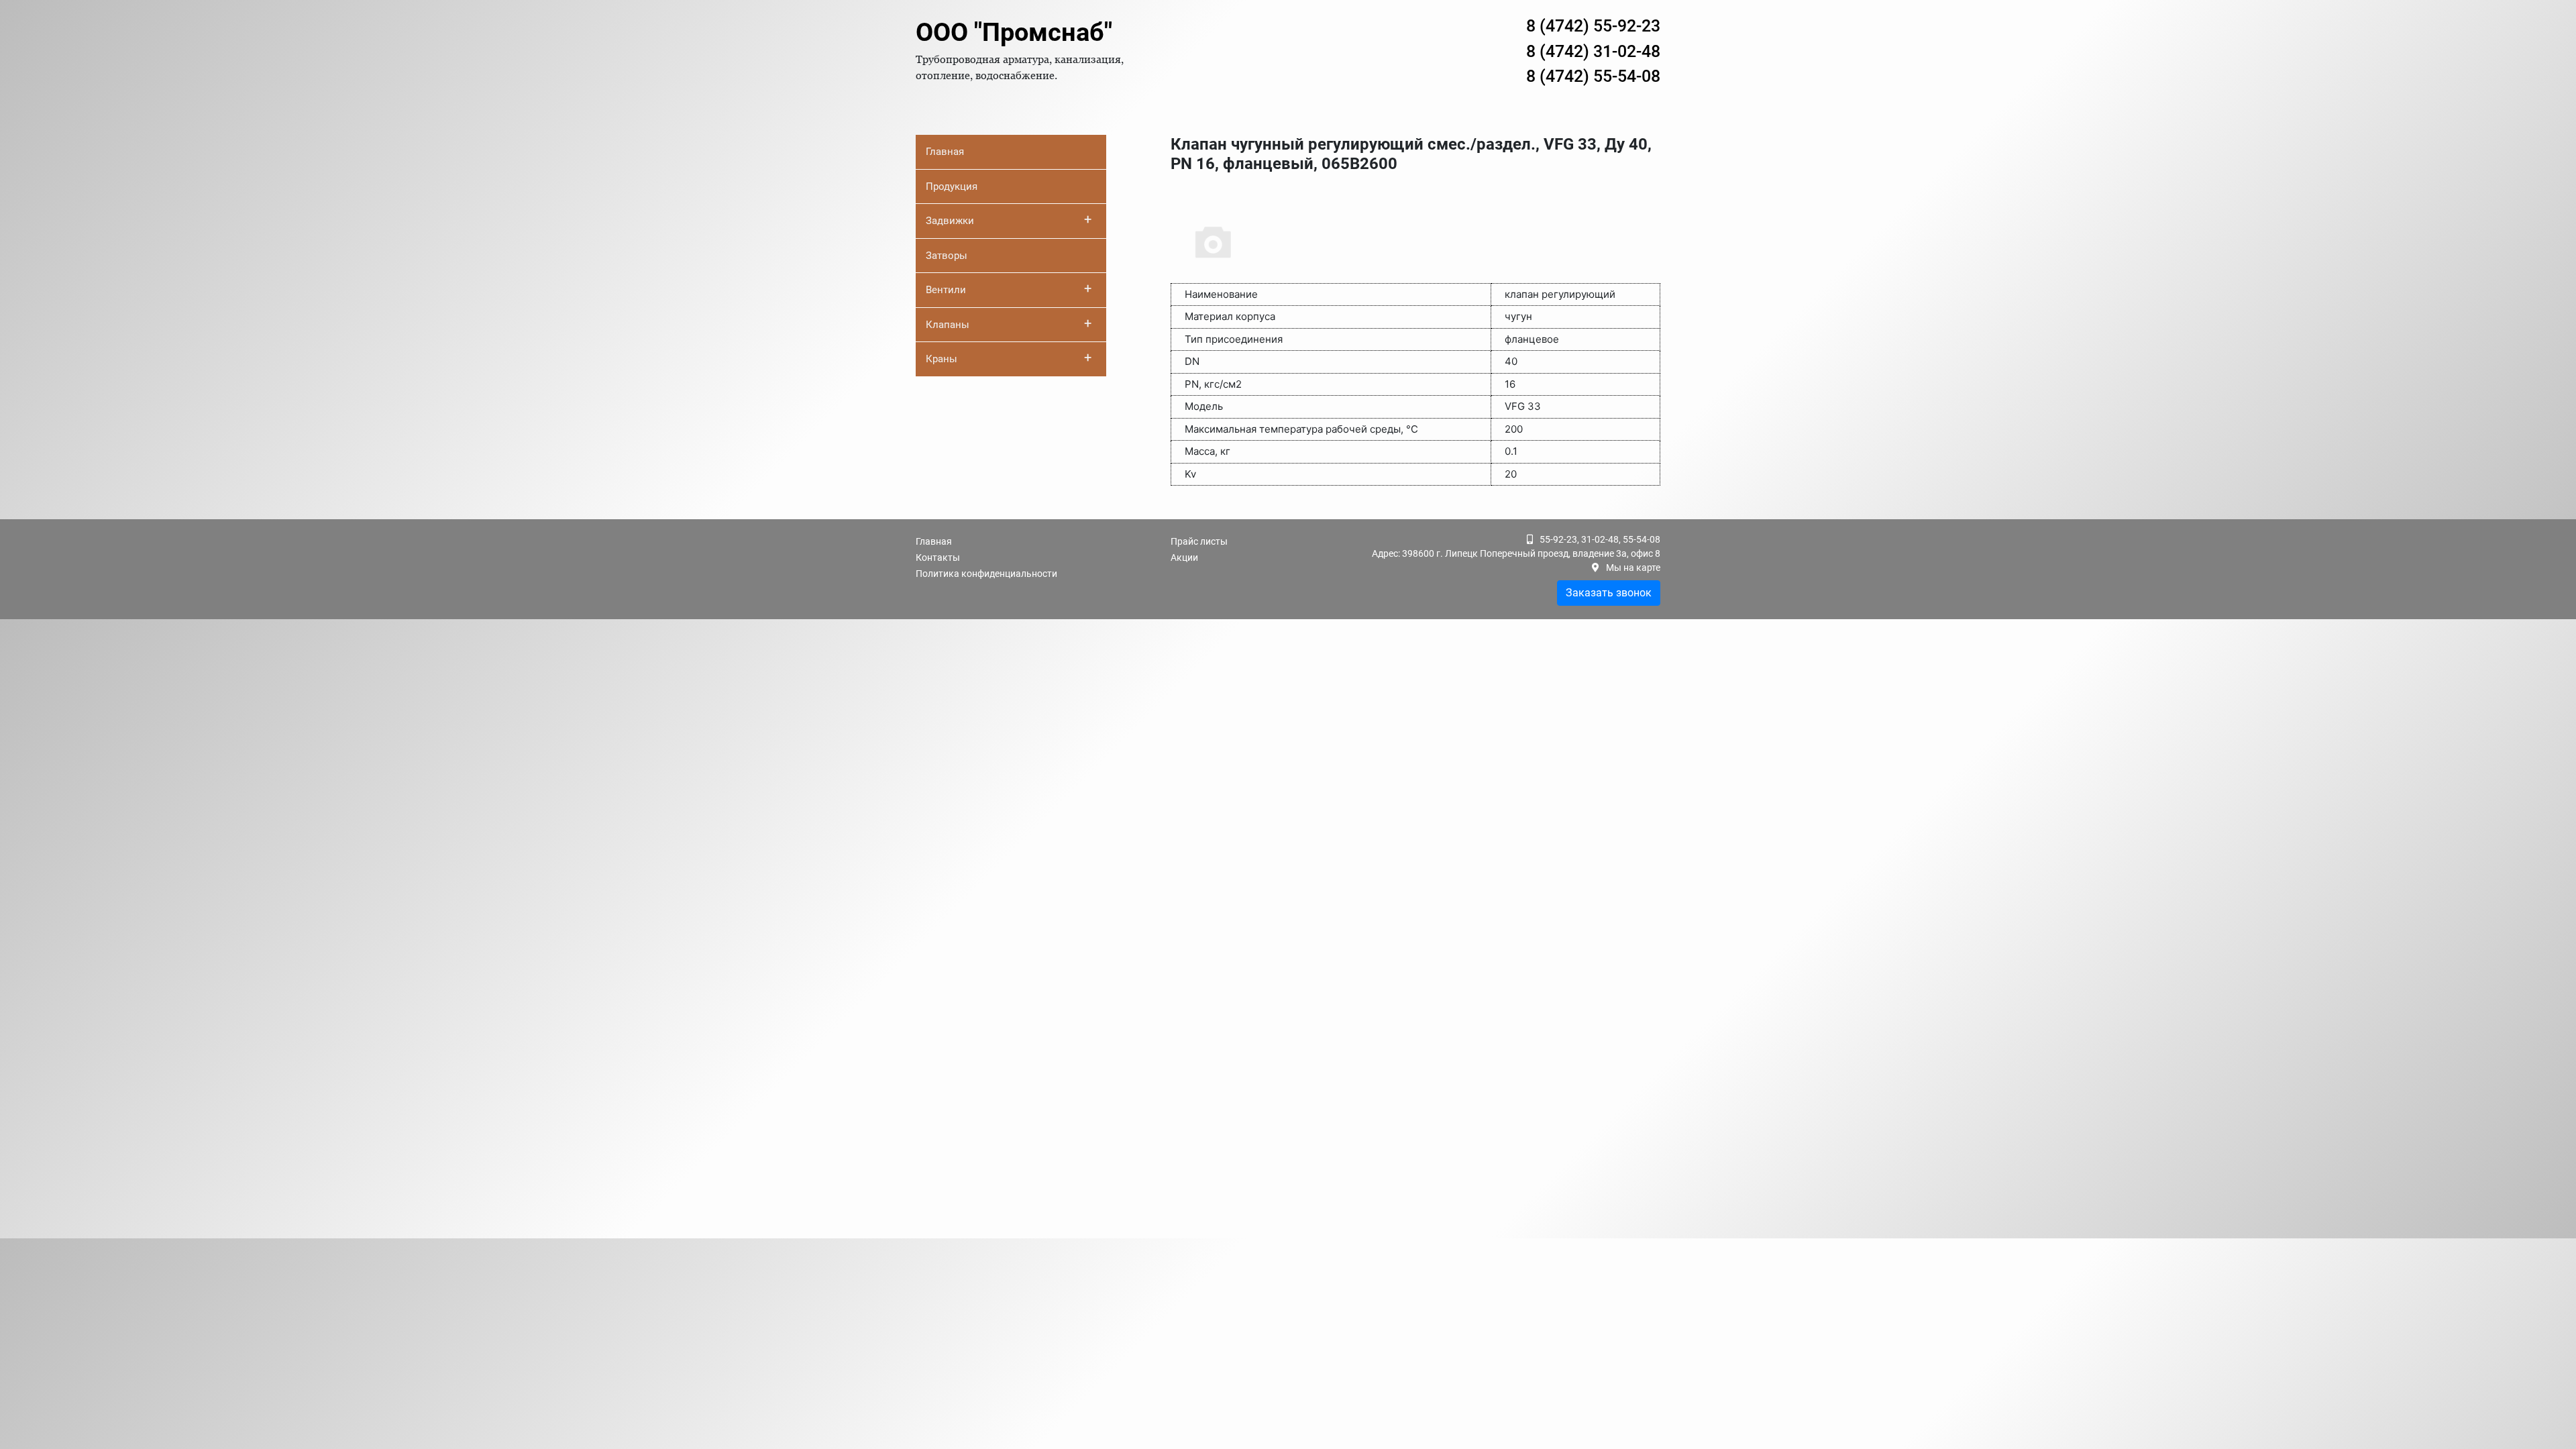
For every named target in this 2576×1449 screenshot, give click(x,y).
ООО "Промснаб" (1014, 32)
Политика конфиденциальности (986, 574)
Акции (1184, 557)
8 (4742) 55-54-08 (1593, 76)
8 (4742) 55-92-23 (1593, 26)
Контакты (938, 557)
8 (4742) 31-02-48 (1593, 51)
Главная (945, 152)
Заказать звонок (1609, 593)
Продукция (952, 186)
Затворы (947, 256)
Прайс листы (1199, 541)
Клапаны (1009, 323)
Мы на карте (1633, 568)
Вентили (1009, 288)
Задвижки (1009, 219)
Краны (1009, 358)
